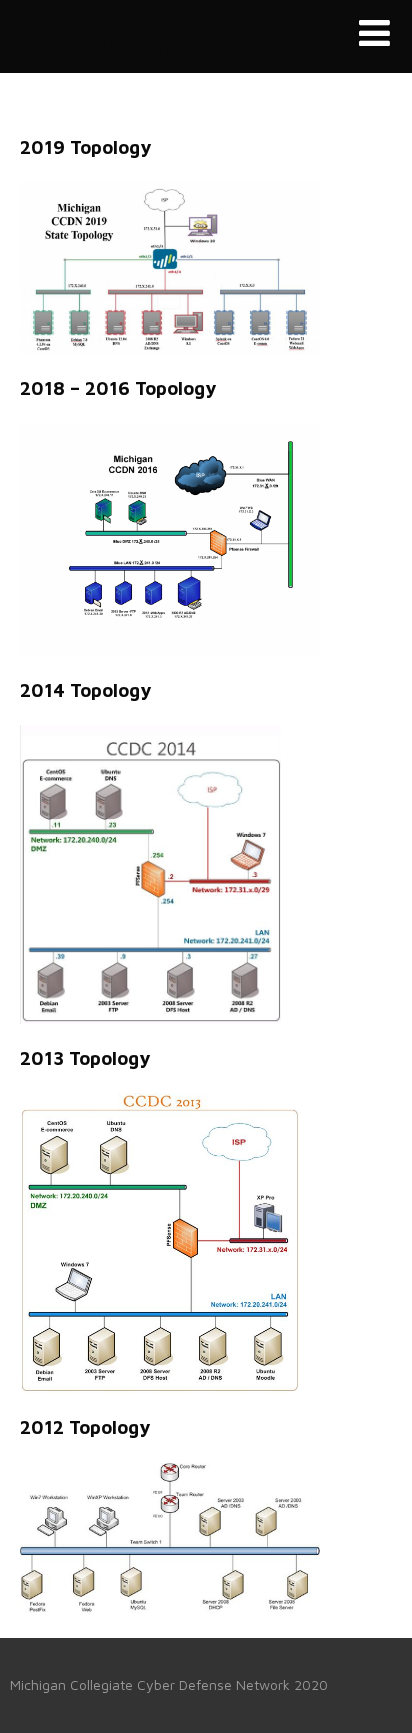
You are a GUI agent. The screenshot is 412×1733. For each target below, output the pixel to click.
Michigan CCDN (148, 42)
